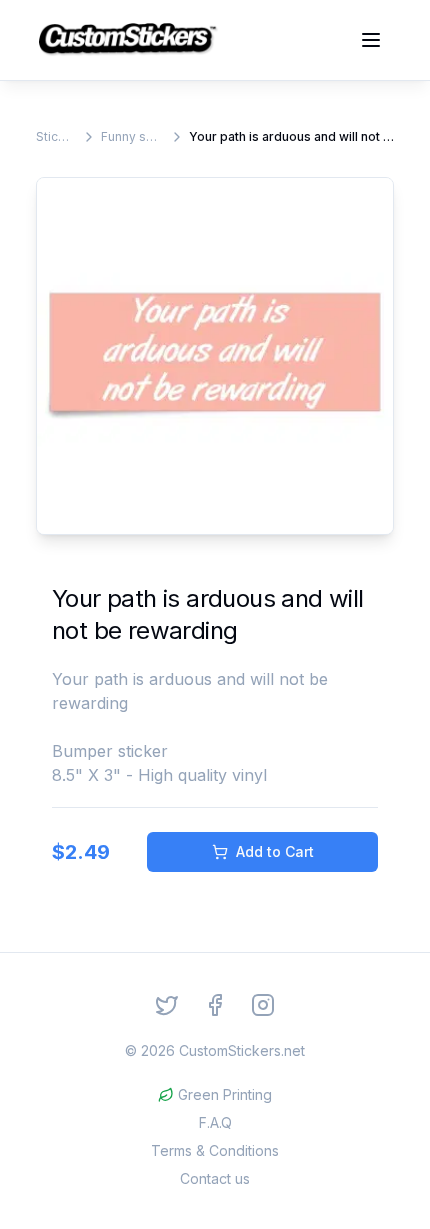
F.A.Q (215, 1122)
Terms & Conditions (215, 1150)
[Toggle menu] (371, 40)
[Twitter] (167, 1005)
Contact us (215, 1178)
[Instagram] (263, 1005)
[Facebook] (215, 1005)
